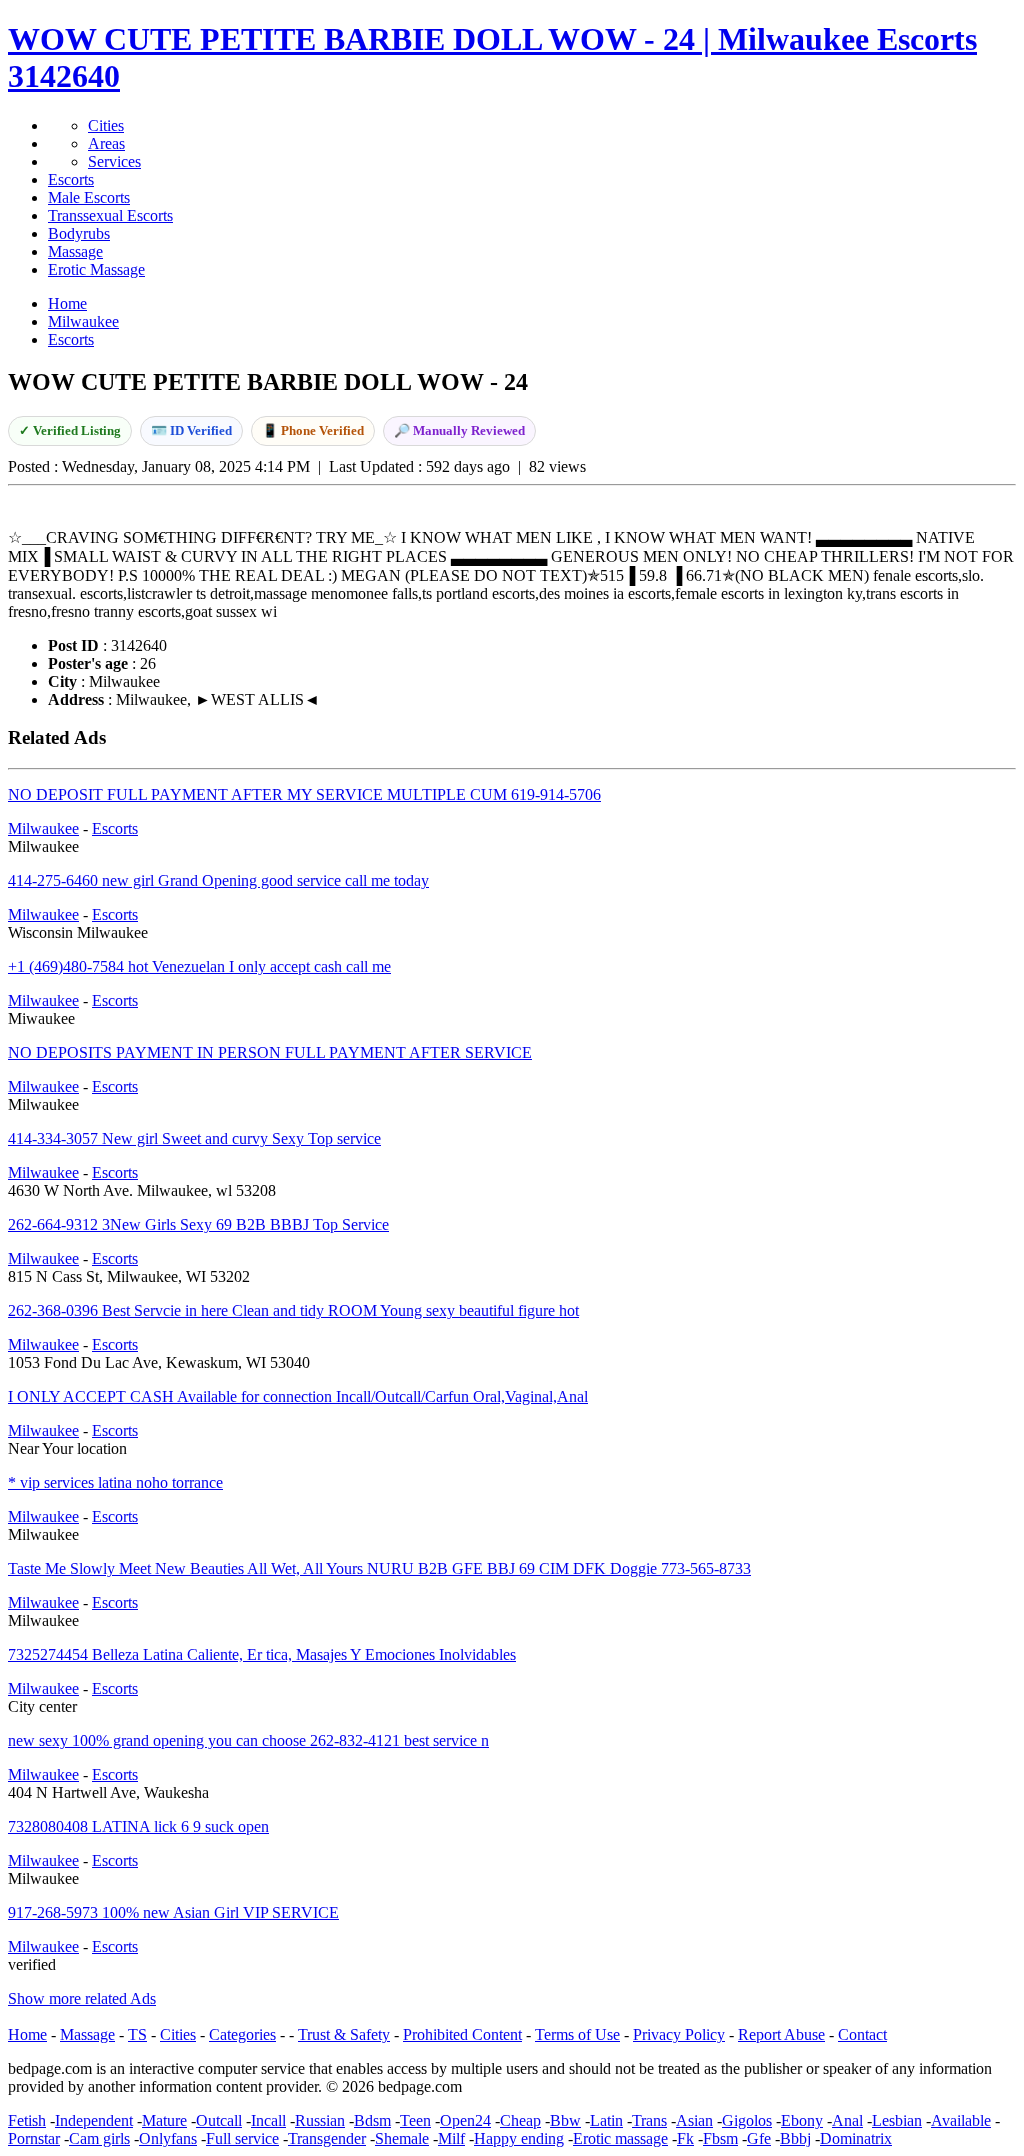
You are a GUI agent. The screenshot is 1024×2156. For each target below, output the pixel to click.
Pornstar (34, 2138)
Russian (320, 2120)
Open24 (465, 2120)
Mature (164, 2120)
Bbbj (795, 2138)
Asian (694, 2120)
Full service (242, 2138)
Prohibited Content (462, 2034)
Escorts (71, 179)
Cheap (520, 2120)
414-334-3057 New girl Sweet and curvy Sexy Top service (194, 1138)
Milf (451, 2138)
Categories (242, 2034)
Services (114, 161)
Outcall (219, 2120)
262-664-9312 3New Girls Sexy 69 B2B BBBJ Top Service (198, 1224)
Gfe (759, 2138)
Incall (268, 2120)
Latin (606, 2120)
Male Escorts (89, 197)
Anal (847, 2120)
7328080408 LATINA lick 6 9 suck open (138, 1826)
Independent (94, 2120)
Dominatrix (856, 2138)
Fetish (27, 2120)
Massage (75, 251)
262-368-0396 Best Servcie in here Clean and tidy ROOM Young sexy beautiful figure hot (293, 1310)
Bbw (565, 2120)
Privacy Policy (679, 2034)
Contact (862, 2034)
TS (137, 2034)
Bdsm (372, 2120)
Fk (685, 2138)
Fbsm (720, 2138)
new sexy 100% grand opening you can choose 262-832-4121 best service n (248, 1740)
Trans (649, 2120)
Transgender (327, 2138)
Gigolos (747, 2120)
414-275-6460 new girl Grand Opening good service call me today (218, 880)
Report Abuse (781, 2034)
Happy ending (519, 2138)
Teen (415, 2120)
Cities (106, 125)
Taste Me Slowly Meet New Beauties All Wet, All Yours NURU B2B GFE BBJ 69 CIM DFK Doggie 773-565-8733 (379, 1568)
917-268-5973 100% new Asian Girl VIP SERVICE (173, 1912)
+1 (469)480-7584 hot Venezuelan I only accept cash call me (199, 966)
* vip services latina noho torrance (115, 1482)
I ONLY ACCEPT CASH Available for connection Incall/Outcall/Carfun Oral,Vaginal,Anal (298, 1396)
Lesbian (897, 2120)
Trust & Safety (344, 2034)
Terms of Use (577, 2034)
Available (961, 2120)
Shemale (402, 2138)
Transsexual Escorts (110, 215)
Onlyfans (168, 2138)
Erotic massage (620, 2138)
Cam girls (99, 2138)
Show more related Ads (82, 1998)
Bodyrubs (79, 233)
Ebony (802, 2120)
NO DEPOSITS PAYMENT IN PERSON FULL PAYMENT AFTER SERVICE (270, 1052)
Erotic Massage (96, 269)
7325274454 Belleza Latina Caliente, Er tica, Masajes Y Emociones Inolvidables (262, 1654)
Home (27, 2034)
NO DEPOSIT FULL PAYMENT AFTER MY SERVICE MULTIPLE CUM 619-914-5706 (304, 794)
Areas (106, 143)
